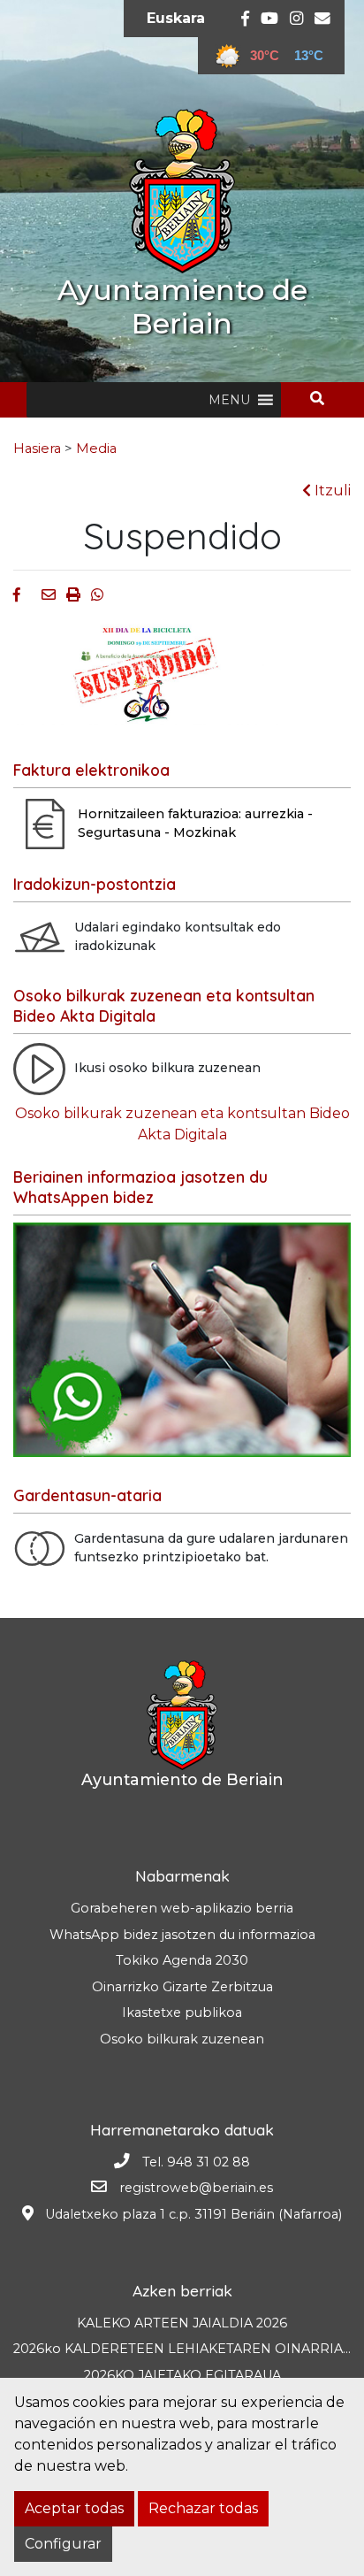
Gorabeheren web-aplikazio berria (182, 1908)
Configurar (63, 2544)
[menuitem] (176, 19)
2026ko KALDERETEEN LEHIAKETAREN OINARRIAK (182, 2349)
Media (96, 448)
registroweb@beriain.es (196, 2188)
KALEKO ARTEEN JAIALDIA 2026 (182, 2323)
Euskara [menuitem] (176, 18)
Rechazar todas (203, 2508)
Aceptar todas (74, 2508)
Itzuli (331, 491)
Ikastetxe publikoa (182, 2012)
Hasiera (37, 448)
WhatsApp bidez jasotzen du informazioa (182, 1935)
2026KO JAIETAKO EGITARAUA (182, 2375)
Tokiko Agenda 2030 (182, 1960)
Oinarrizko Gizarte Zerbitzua (182, 1987)
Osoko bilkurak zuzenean (182, 2039)
